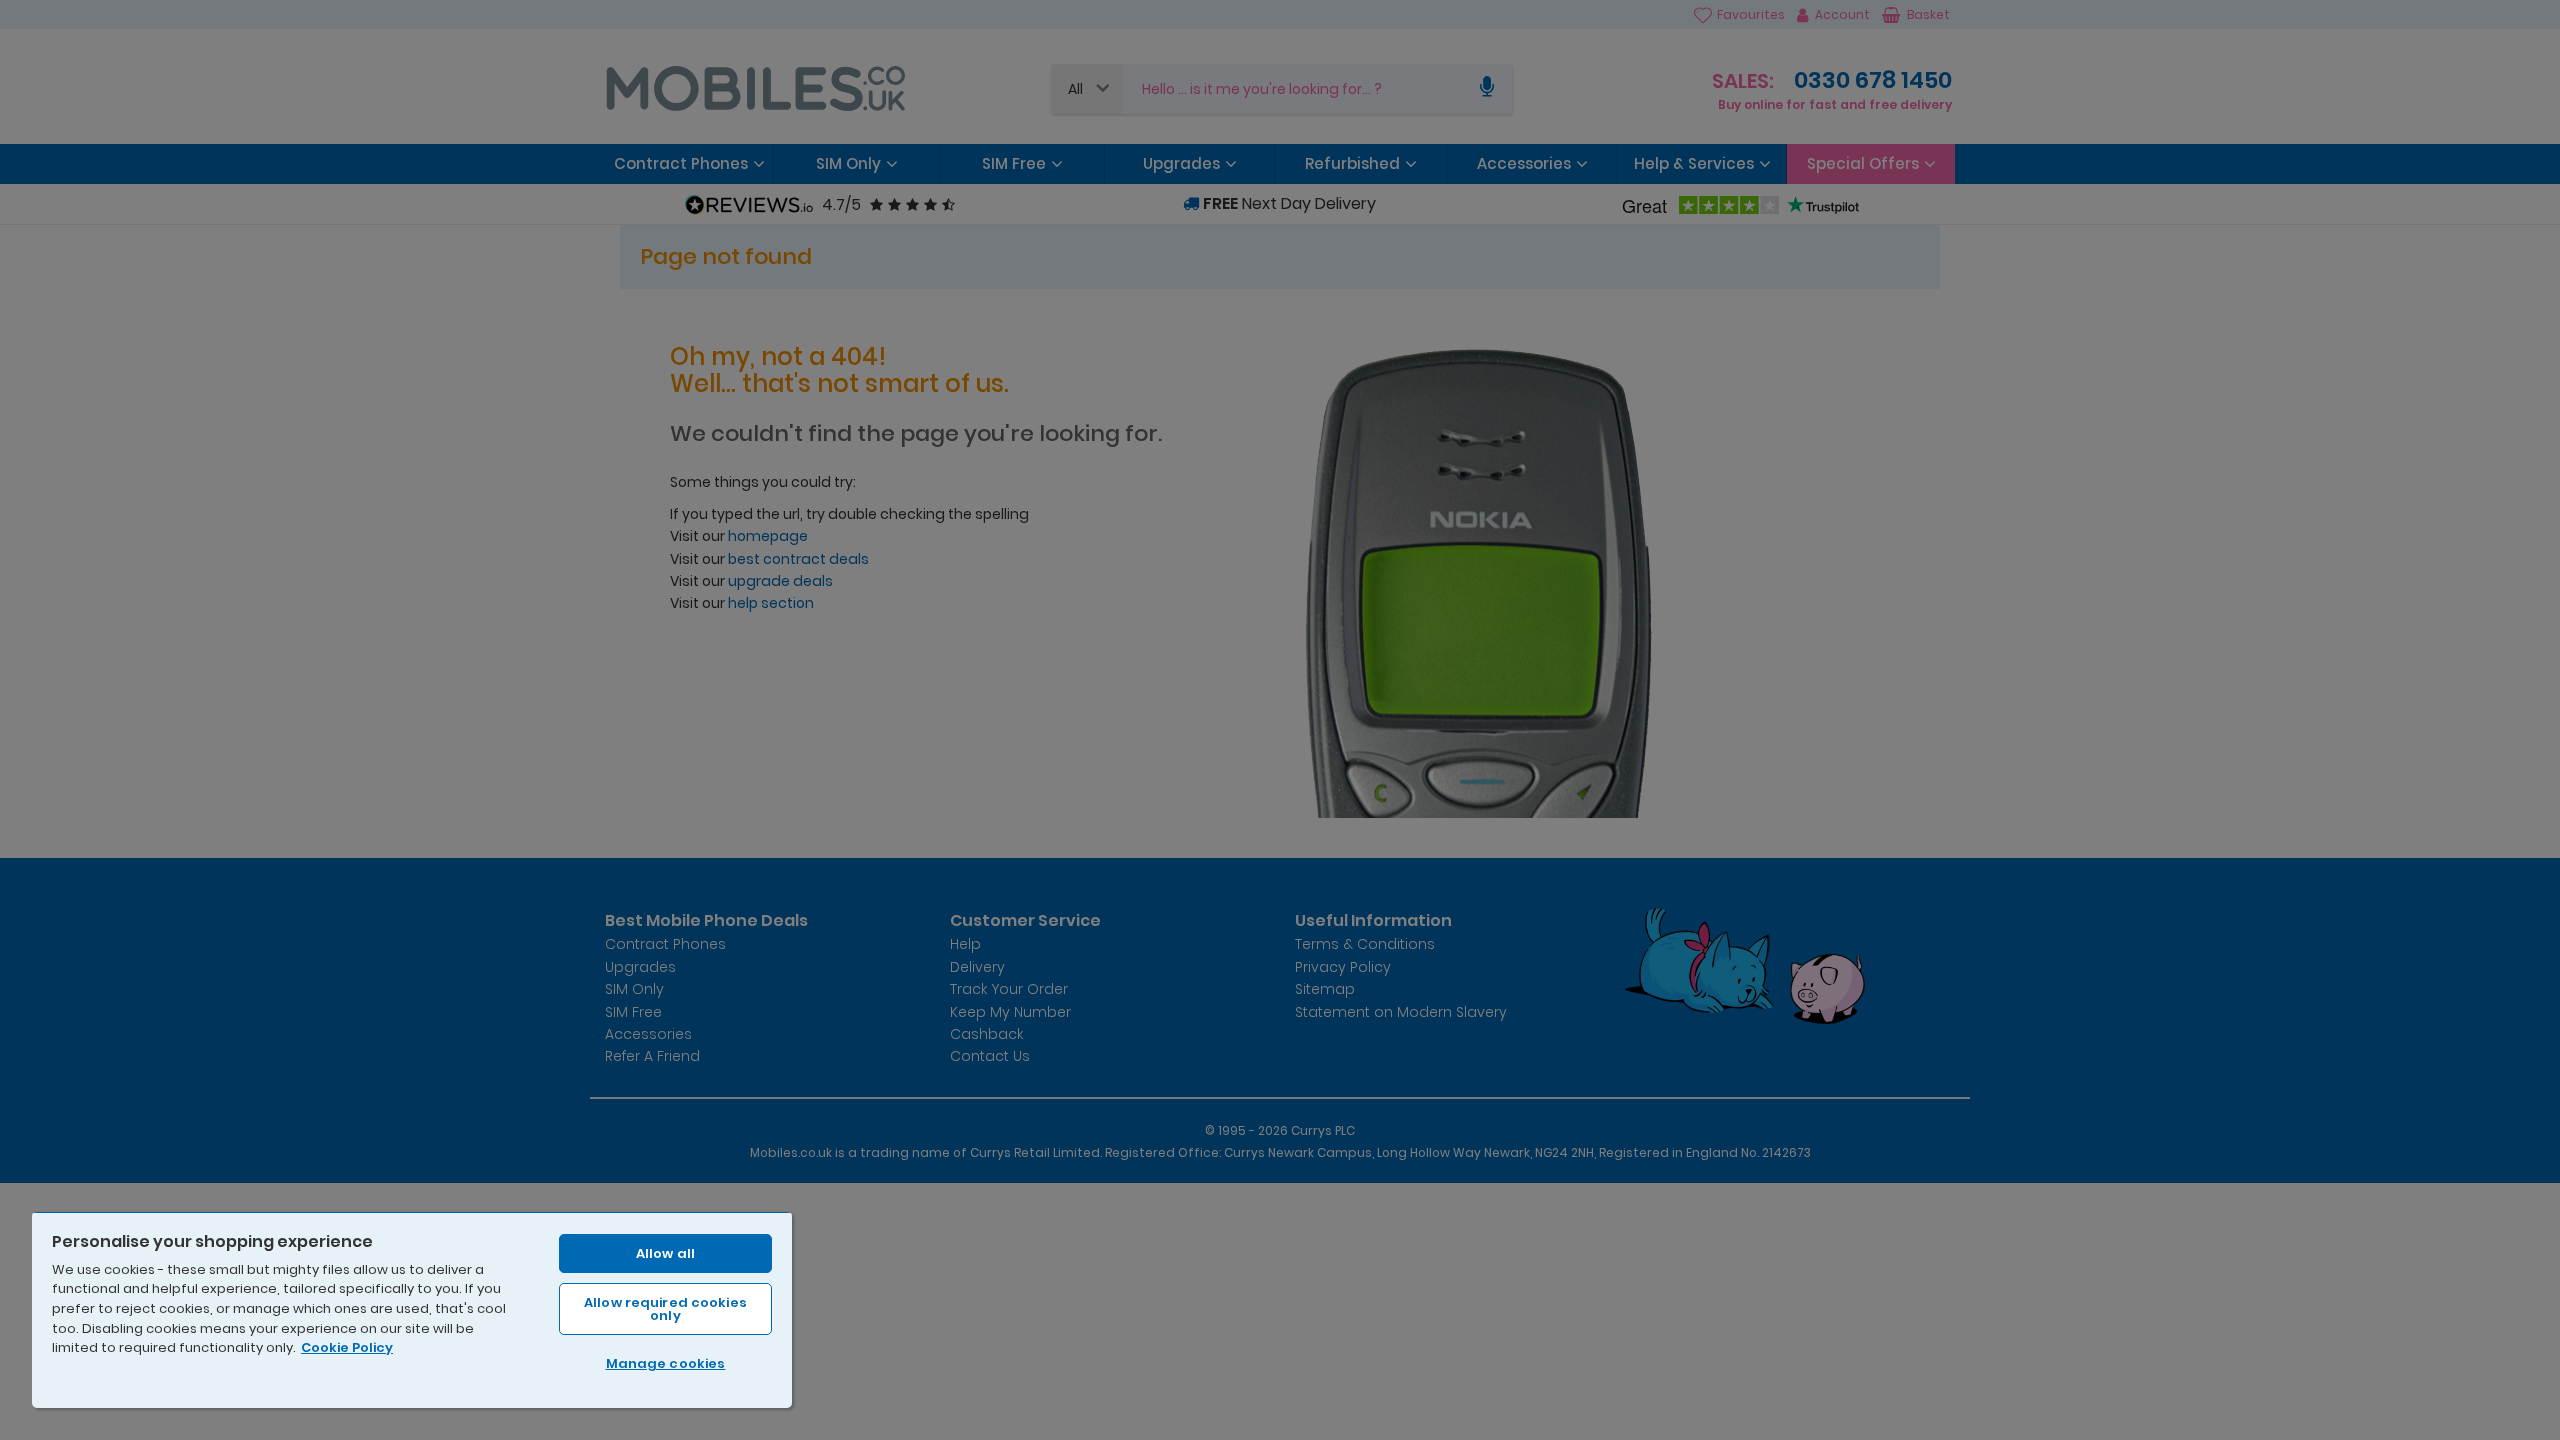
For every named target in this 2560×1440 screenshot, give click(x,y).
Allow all (665, 1253)
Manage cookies (666, 1363)
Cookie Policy (347, 1347)
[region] (412, 1309)
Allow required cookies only (665, 1309)
